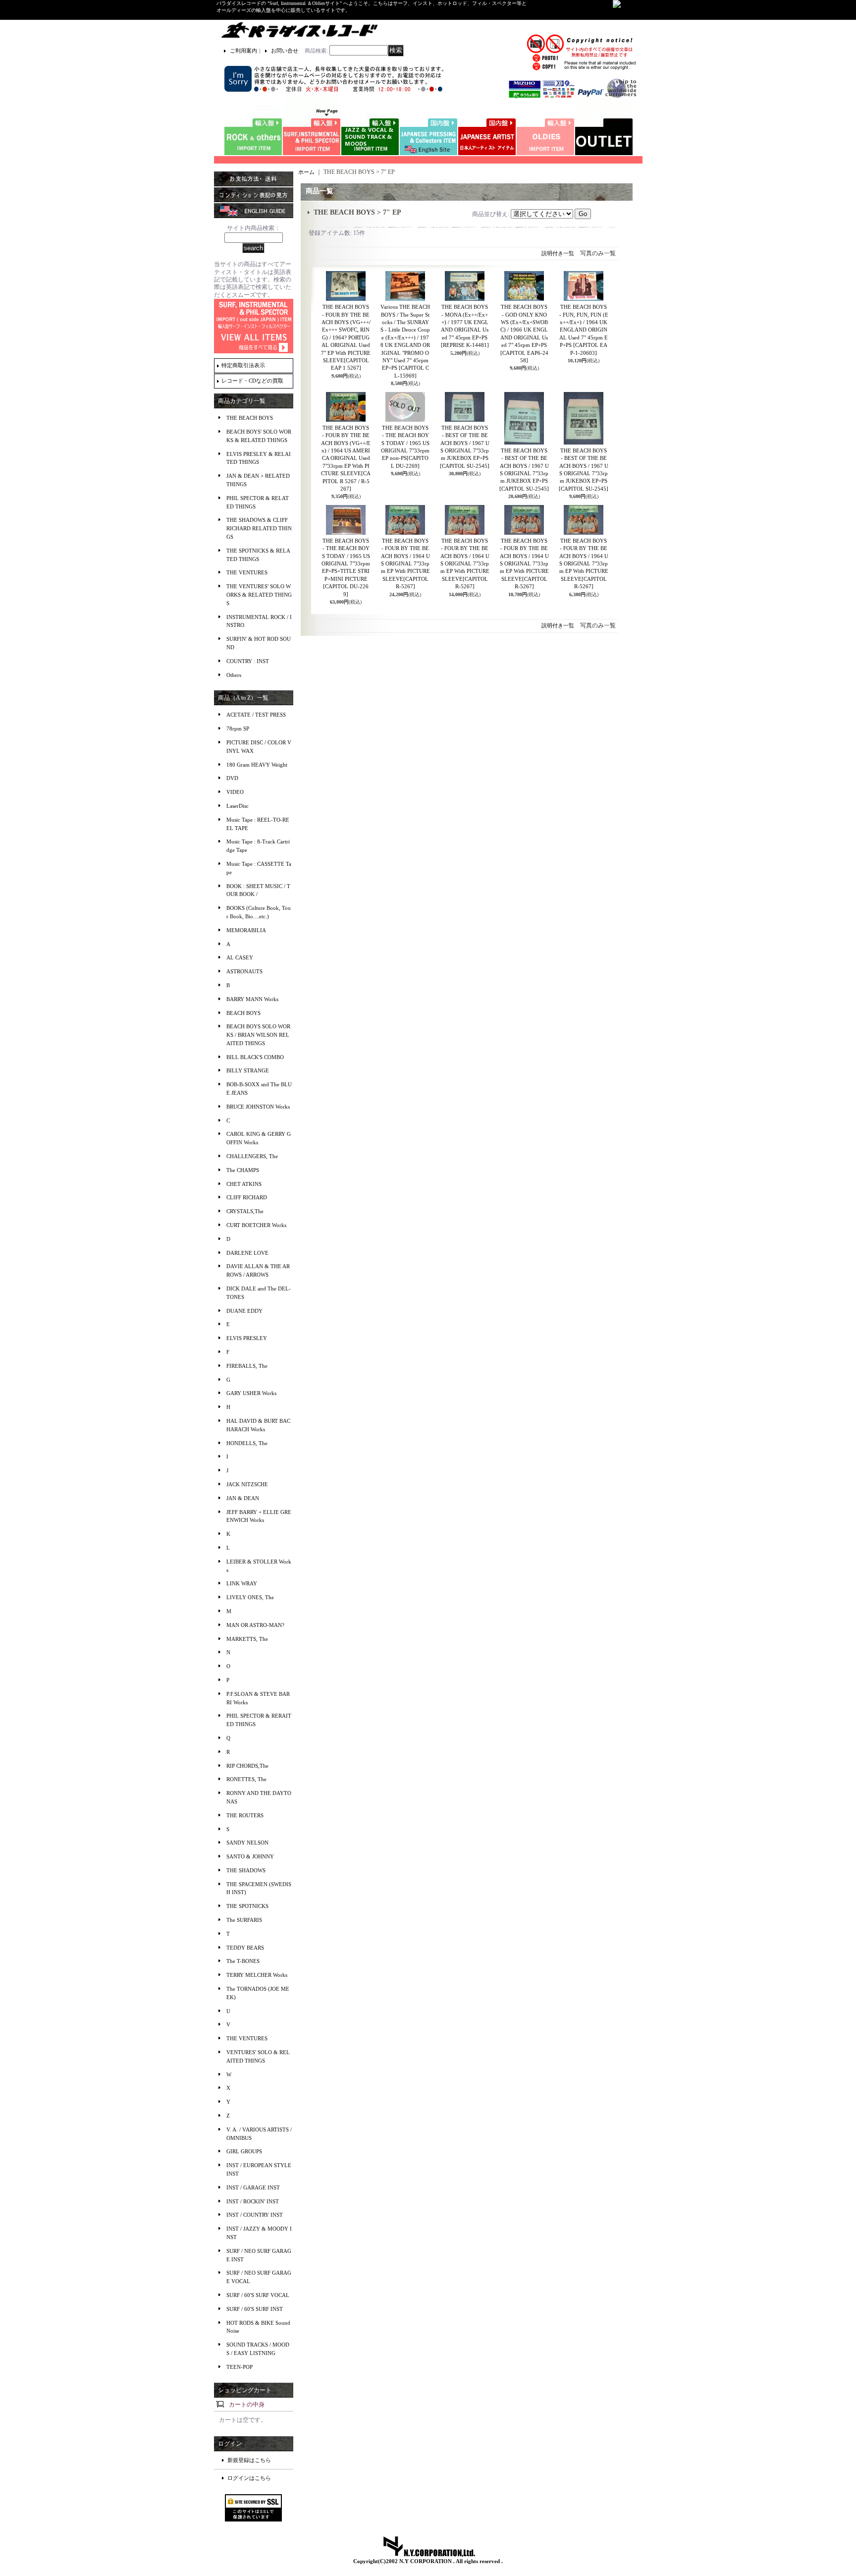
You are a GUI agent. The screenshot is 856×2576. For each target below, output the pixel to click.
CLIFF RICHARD (247, 1197)
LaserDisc (238, 806)
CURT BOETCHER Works (256, 1225)
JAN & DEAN (243, 1498)
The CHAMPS (243, 1170)
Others (234, 675)
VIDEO (235, 792)
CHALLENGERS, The (252, 1156)
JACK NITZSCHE (247, 1484)
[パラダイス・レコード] (299, 30)
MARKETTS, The (247, 1639)
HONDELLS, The (247, 1443)
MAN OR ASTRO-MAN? (255, 1625)
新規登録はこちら (249, 2460)
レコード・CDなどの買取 (252, 381)
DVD (232, 778)
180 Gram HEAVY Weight (257, 765)
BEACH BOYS (243, 1013)
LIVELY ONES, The (250, 1597)
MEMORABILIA (246, 930)
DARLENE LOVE (247, 1253)
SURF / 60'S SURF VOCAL (258, 2295)
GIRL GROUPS (244, 2151)
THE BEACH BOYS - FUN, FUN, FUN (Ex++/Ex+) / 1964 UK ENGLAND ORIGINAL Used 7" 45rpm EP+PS (584, 330)
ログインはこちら (249, 2478)
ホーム (306, 172)
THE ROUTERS (245, 1815)
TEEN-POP (240, 2367)
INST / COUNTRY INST (255, 2215)
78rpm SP (238, 728)
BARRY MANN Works (252, 999)
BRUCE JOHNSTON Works (258, 1107)
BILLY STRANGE (248, 1070)
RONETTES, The (246, 1779)
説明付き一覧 (558, 253)
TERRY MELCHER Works (257, 1975)
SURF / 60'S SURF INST (255, 2309)
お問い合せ (285, 51)
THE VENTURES (247, 572)
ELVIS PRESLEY (247, 1338)
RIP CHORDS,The (247, 1766)
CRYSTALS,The (245, 1211)
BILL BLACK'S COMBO (255, 1057)
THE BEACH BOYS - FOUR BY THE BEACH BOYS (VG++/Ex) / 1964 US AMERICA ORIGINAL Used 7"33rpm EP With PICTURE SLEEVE (346, 458)
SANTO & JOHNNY (250, 1856)
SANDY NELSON (247, 1843)
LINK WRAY (242, 1583)
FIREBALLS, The (247, 1366)
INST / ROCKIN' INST (253, 2201)
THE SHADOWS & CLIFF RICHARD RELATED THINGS (259, 528)
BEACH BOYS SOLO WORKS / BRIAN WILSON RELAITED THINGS (258, 1035)
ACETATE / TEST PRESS (256, 715)
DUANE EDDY (244, 1311)
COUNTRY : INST (248, 661)
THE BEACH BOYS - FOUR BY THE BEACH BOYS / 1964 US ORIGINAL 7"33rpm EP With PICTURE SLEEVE (405, 563)
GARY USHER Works (251, 1393)
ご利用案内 (243, 51)
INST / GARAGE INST (253, 2187)
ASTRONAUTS (244, 971)
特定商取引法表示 (243, 365)
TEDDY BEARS (245, 1948)
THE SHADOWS (246, 1870)
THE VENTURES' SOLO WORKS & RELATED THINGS (259, 595)
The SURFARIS (244, 1920)
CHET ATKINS (244, 1184)
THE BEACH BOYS (250, 418)
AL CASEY (240, 957)
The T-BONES (243, 1961)
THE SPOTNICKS (247, 1906)
